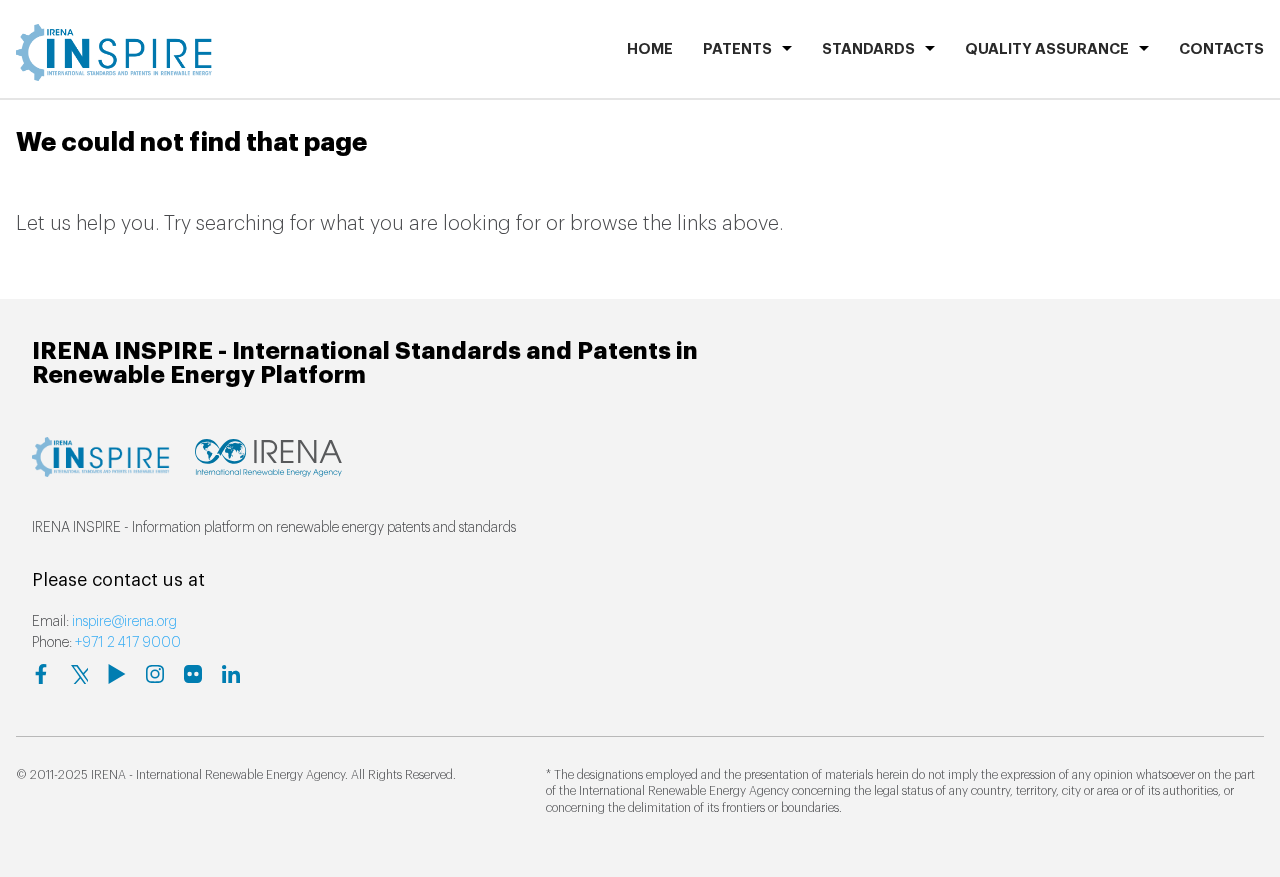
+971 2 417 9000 (128, 643)
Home (650, 49)
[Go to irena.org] (268, 467)
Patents (737, 49)
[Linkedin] (231, 674)
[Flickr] (193, 674)
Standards (868, 49)
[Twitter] (79, 674)
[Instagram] (155, 674)
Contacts (1221, 49)
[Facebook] (41, 674)
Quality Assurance (1047, 49)
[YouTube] (117, 674)
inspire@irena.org (124, 622)
